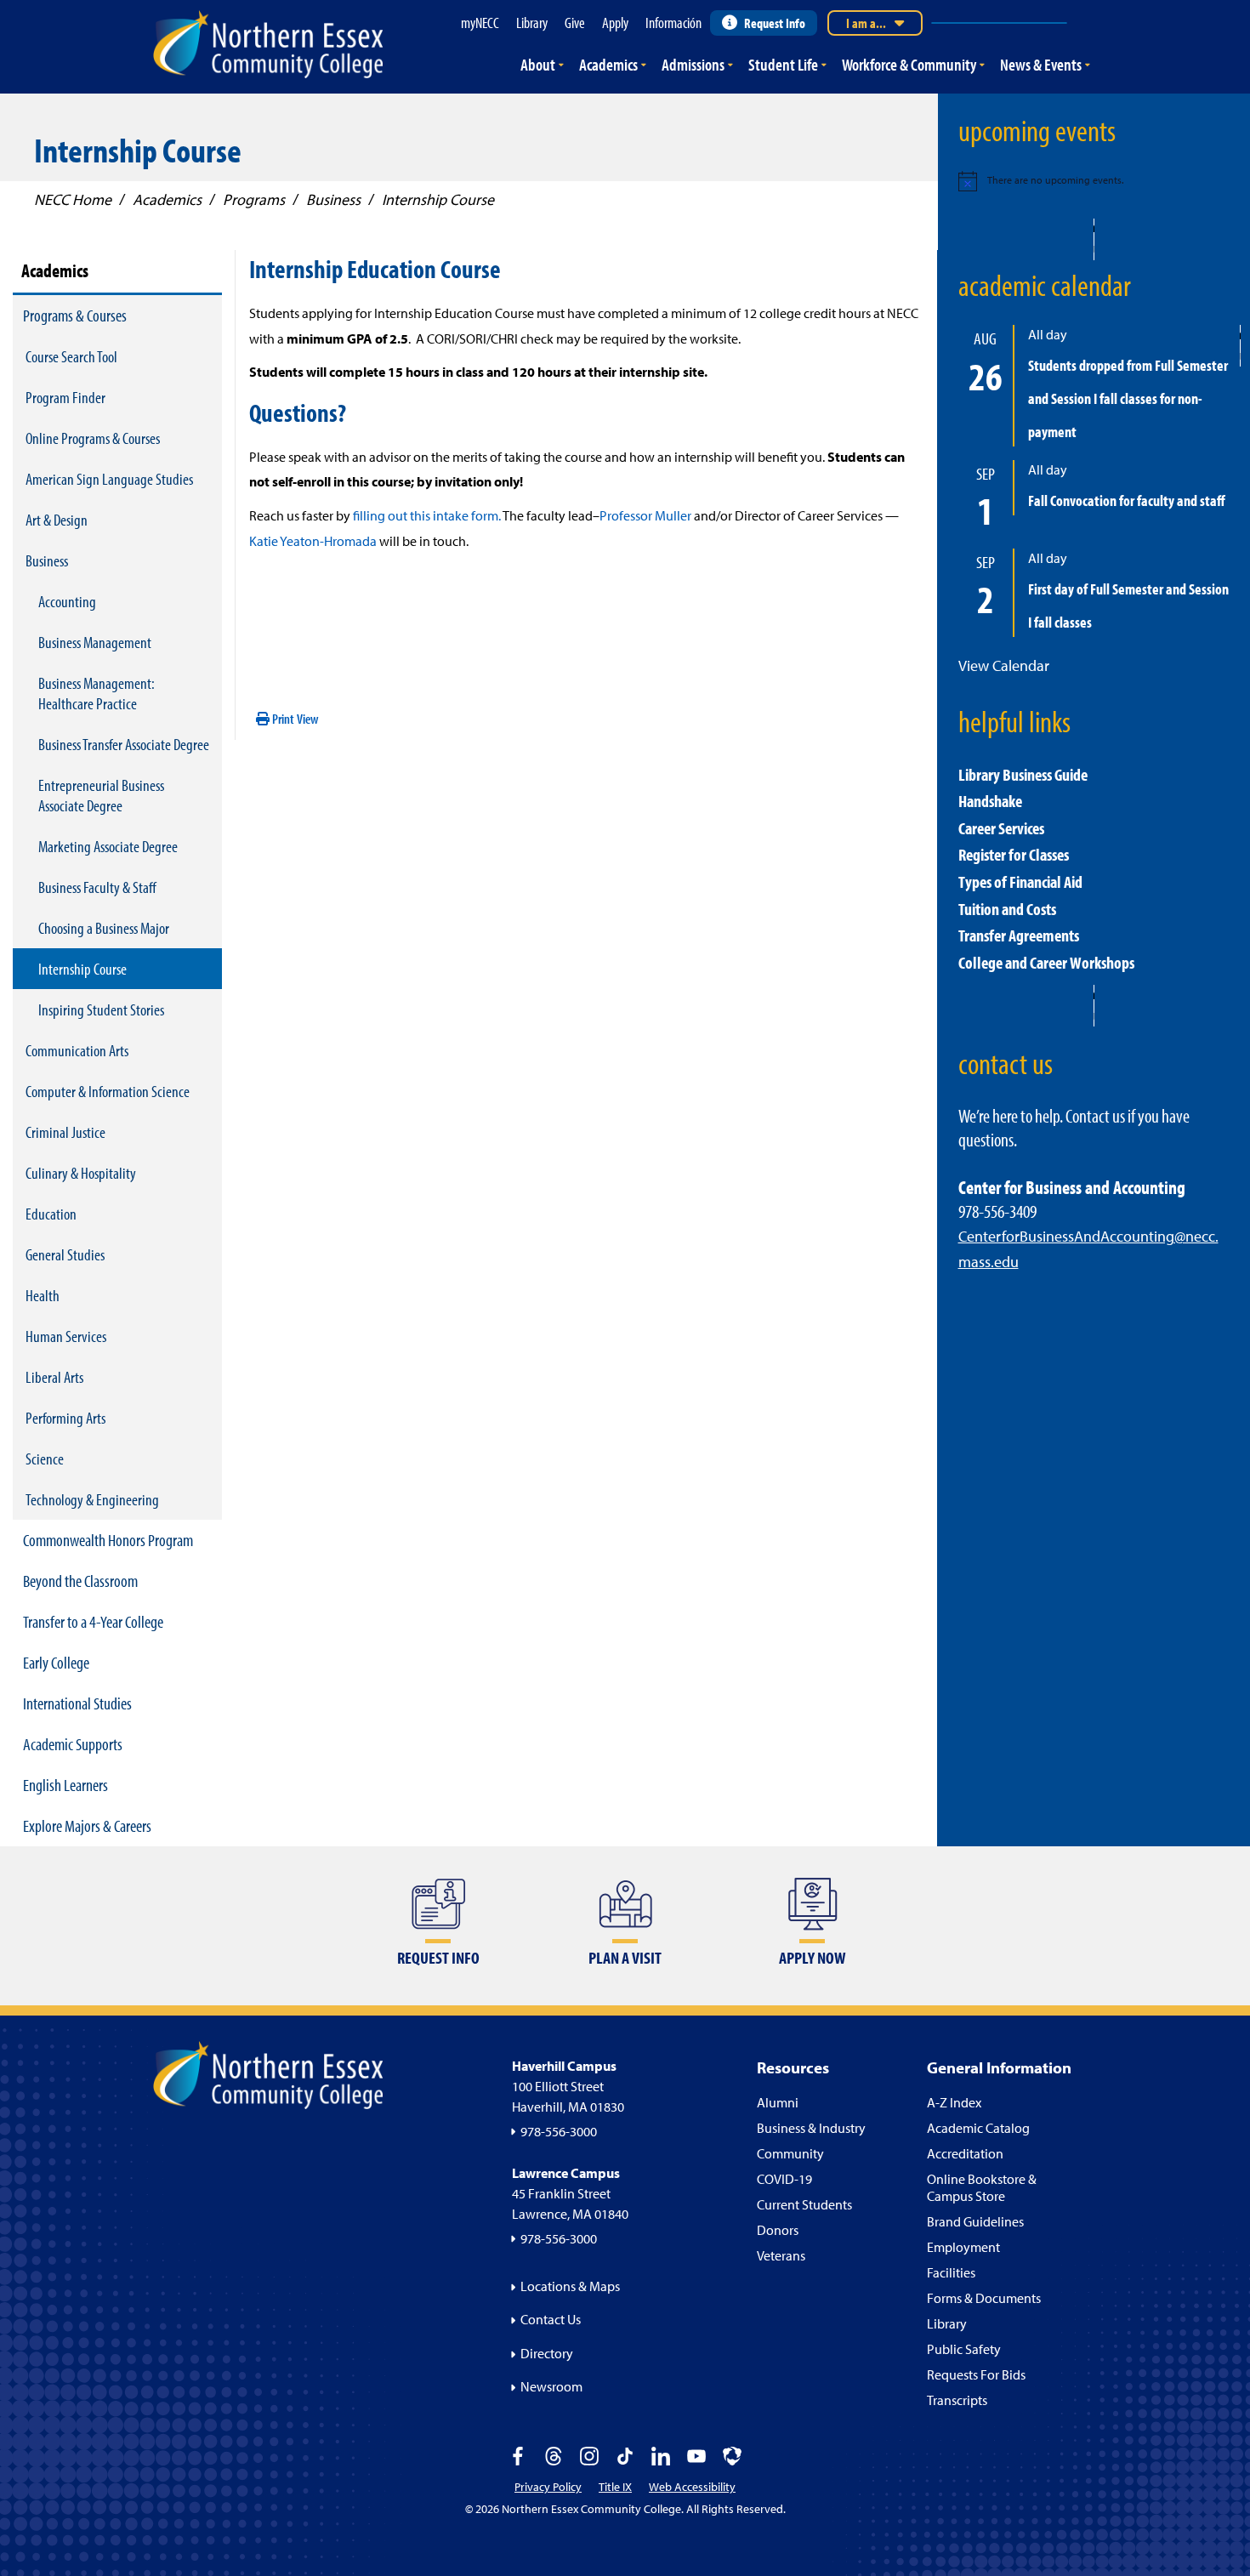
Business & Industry (811, 2128)
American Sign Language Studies (109, 479)
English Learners (65, 1785)
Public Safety (964, 2349)
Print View (294, 719)
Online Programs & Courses (93, 438)
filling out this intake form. (427, 515)
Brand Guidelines (975, 2221)
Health (43, 1295)
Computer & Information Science (108, 1091)
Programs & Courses (75, 315)
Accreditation (965, 2153)
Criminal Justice (65, 1132)
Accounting (67, 601)
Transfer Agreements (1019, 935)
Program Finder (65, 397)
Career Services (1001, 828)
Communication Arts (77, 1050)
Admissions (693, 64)
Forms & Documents (984, 2298)
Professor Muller (645, 515)
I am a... (866, 23)
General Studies (65, 1254)
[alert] (1094, 181)
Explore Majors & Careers (87, 1825)
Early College (56, 1662)
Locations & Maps (570, 2286)
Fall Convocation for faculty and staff (1127, 500)
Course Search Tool (71, 356)
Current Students (804, 2204)
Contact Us (551, 2319)
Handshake (990, 801)
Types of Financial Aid (1020, 881)
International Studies (77, 1703)
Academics (608, 64)
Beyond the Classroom (80, 1581)
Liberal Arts (54, 1377)
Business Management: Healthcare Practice (97, 693)
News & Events (1041, 64)
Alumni (778, 2102)
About (538, 64)
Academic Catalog (978, 2128)
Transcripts (957, 2400)
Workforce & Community (909, 64)
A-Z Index (954, 2102)
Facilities (951, 2272)
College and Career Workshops (1046, 962)
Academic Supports (73, 1744)
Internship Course (82, 969)
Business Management (95, 642)
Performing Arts (65, 1418)
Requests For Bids (976, 2374)
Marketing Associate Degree (108, 846)
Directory (547, 2353)
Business (47, 560)
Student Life (783, 64)
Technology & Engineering (92, 1499)
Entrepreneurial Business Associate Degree (101, 795)
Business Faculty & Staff (97, 887)
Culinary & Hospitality (81, 1173)
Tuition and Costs (1007, 909)
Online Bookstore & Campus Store (982, 2187)
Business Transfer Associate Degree (124, 744)
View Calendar (1004, 665)
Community (790, 2153)
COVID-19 (784, 2179)
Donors (778, 2230)
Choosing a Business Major (104, 928)
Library (947, 2323)
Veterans (781, 2255)
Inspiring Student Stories (101, 1009)
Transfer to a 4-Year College (93, 1621)
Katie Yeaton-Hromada (313, 541)
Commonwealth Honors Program (108, 1540)
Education (51, 1214)
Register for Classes (1014, 854)
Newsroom (551, 2386)
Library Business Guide (1023, 774)
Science (45, 1459)
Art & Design (57, 520)
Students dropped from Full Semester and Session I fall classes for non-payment (1128, 398)
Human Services (66, 1336)
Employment (963, 2247)
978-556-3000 (559, 2131)
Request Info (775, 23)
